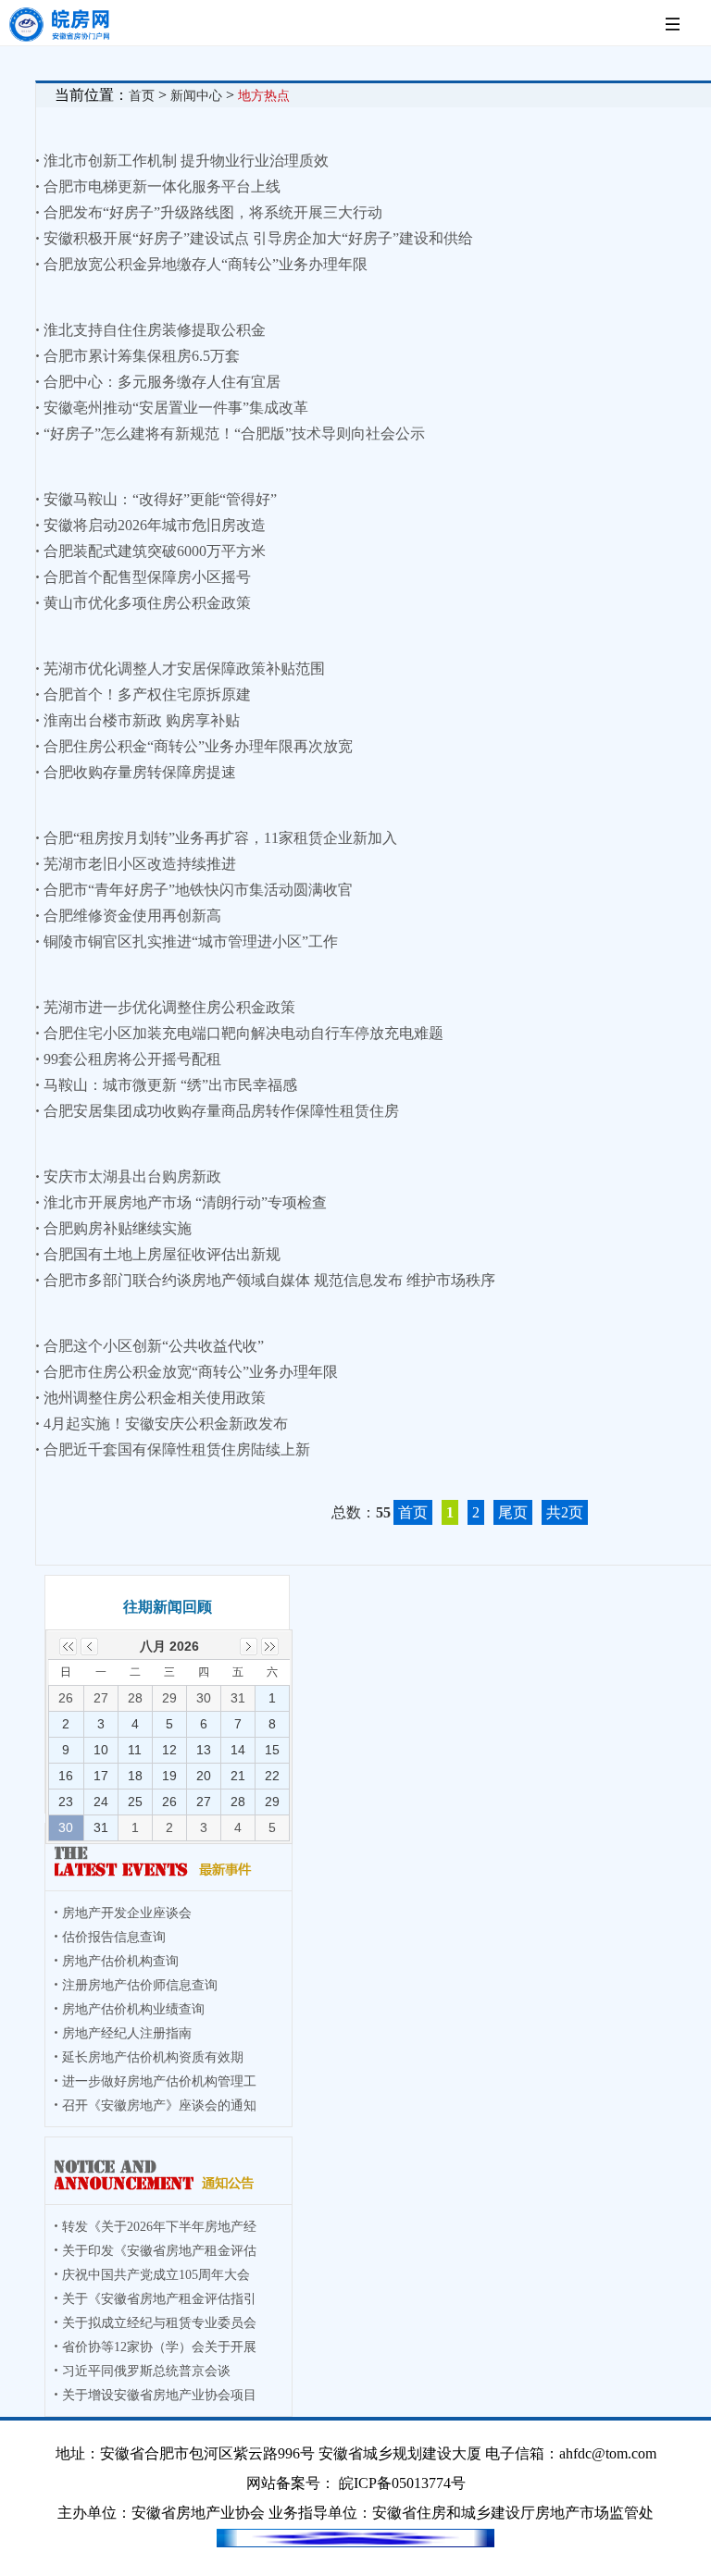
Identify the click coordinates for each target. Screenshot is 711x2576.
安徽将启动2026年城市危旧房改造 (155, 525)
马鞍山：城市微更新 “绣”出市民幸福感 (170, 1085)
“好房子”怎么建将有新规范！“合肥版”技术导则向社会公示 (234, 433)
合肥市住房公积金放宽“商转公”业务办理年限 (191, 1372)
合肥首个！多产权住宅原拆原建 (147, 694)
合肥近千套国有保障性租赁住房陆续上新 (177, 1449)
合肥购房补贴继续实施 (118, 1228)
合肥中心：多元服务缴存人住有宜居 (162, 382)
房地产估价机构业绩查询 (133, 2009)
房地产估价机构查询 (120, 1961)
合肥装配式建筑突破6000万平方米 (155, 551)
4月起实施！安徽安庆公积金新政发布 (166, 1424)
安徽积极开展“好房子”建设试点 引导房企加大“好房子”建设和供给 (258, 238)
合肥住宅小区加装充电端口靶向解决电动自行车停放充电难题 (243, 1033)
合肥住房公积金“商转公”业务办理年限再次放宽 (198, 746)
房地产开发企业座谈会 (127, 1913)
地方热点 (264, 96)
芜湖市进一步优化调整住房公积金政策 (169, 1007)
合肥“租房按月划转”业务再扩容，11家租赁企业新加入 (220, 838)
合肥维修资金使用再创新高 (132, 916)
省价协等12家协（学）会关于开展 (159, 2347)
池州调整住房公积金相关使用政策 (155, 1398)
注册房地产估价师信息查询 (140, 1985)
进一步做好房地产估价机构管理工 (159, 2081)
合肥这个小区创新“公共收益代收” (154, 1346)
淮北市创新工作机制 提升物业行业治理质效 (186, 161)
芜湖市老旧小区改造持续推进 (140, 864)
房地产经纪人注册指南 (127, 2033)
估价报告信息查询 (114, 1937)
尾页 (513, 1512)
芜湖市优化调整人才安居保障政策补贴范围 (184, 669)
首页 (142, 96)
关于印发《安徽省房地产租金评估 (159, 2251)
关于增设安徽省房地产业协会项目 (159, 2395)
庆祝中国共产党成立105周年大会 (156, 2275)
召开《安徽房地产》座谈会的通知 (159, 2105)
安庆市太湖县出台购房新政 (132, 1177)
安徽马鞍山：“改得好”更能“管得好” (160, 499)
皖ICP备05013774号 (402, 2483)
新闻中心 (196, 96)
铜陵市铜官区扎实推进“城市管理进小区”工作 (191, 941)
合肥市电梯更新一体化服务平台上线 (162, 186)
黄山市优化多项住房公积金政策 (147, 603)
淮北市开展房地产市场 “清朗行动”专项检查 (185, 1202)
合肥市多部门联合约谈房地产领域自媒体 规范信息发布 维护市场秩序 (269, 1280)
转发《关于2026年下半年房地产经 (159, 2227)
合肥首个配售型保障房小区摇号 (147, 577)
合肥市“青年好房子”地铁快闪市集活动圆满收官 (198, 890)
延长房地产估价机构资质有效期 (153, 2057)
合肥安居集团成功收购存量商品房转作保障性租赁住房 (221, 1111)
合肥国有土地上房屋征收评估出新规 (162, 1254)
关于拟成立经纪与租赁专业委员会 (159, 2323)
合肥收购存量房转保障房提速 (140, 772)
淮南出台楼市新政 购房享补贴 (142, 720)
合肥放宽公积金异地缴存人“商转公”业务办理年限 (206, 264)
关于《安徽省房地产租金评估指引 (159, 2299)
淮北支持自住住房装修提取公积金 (155, 330)
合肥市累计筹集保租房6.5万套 (142, 356)
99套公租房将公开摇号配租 (132, 1059)
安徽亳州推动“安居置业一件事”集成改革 (176, 408)
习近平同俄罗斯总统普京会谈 (146, 2371)
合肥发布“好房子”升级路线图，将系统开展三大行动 (213, 212)
